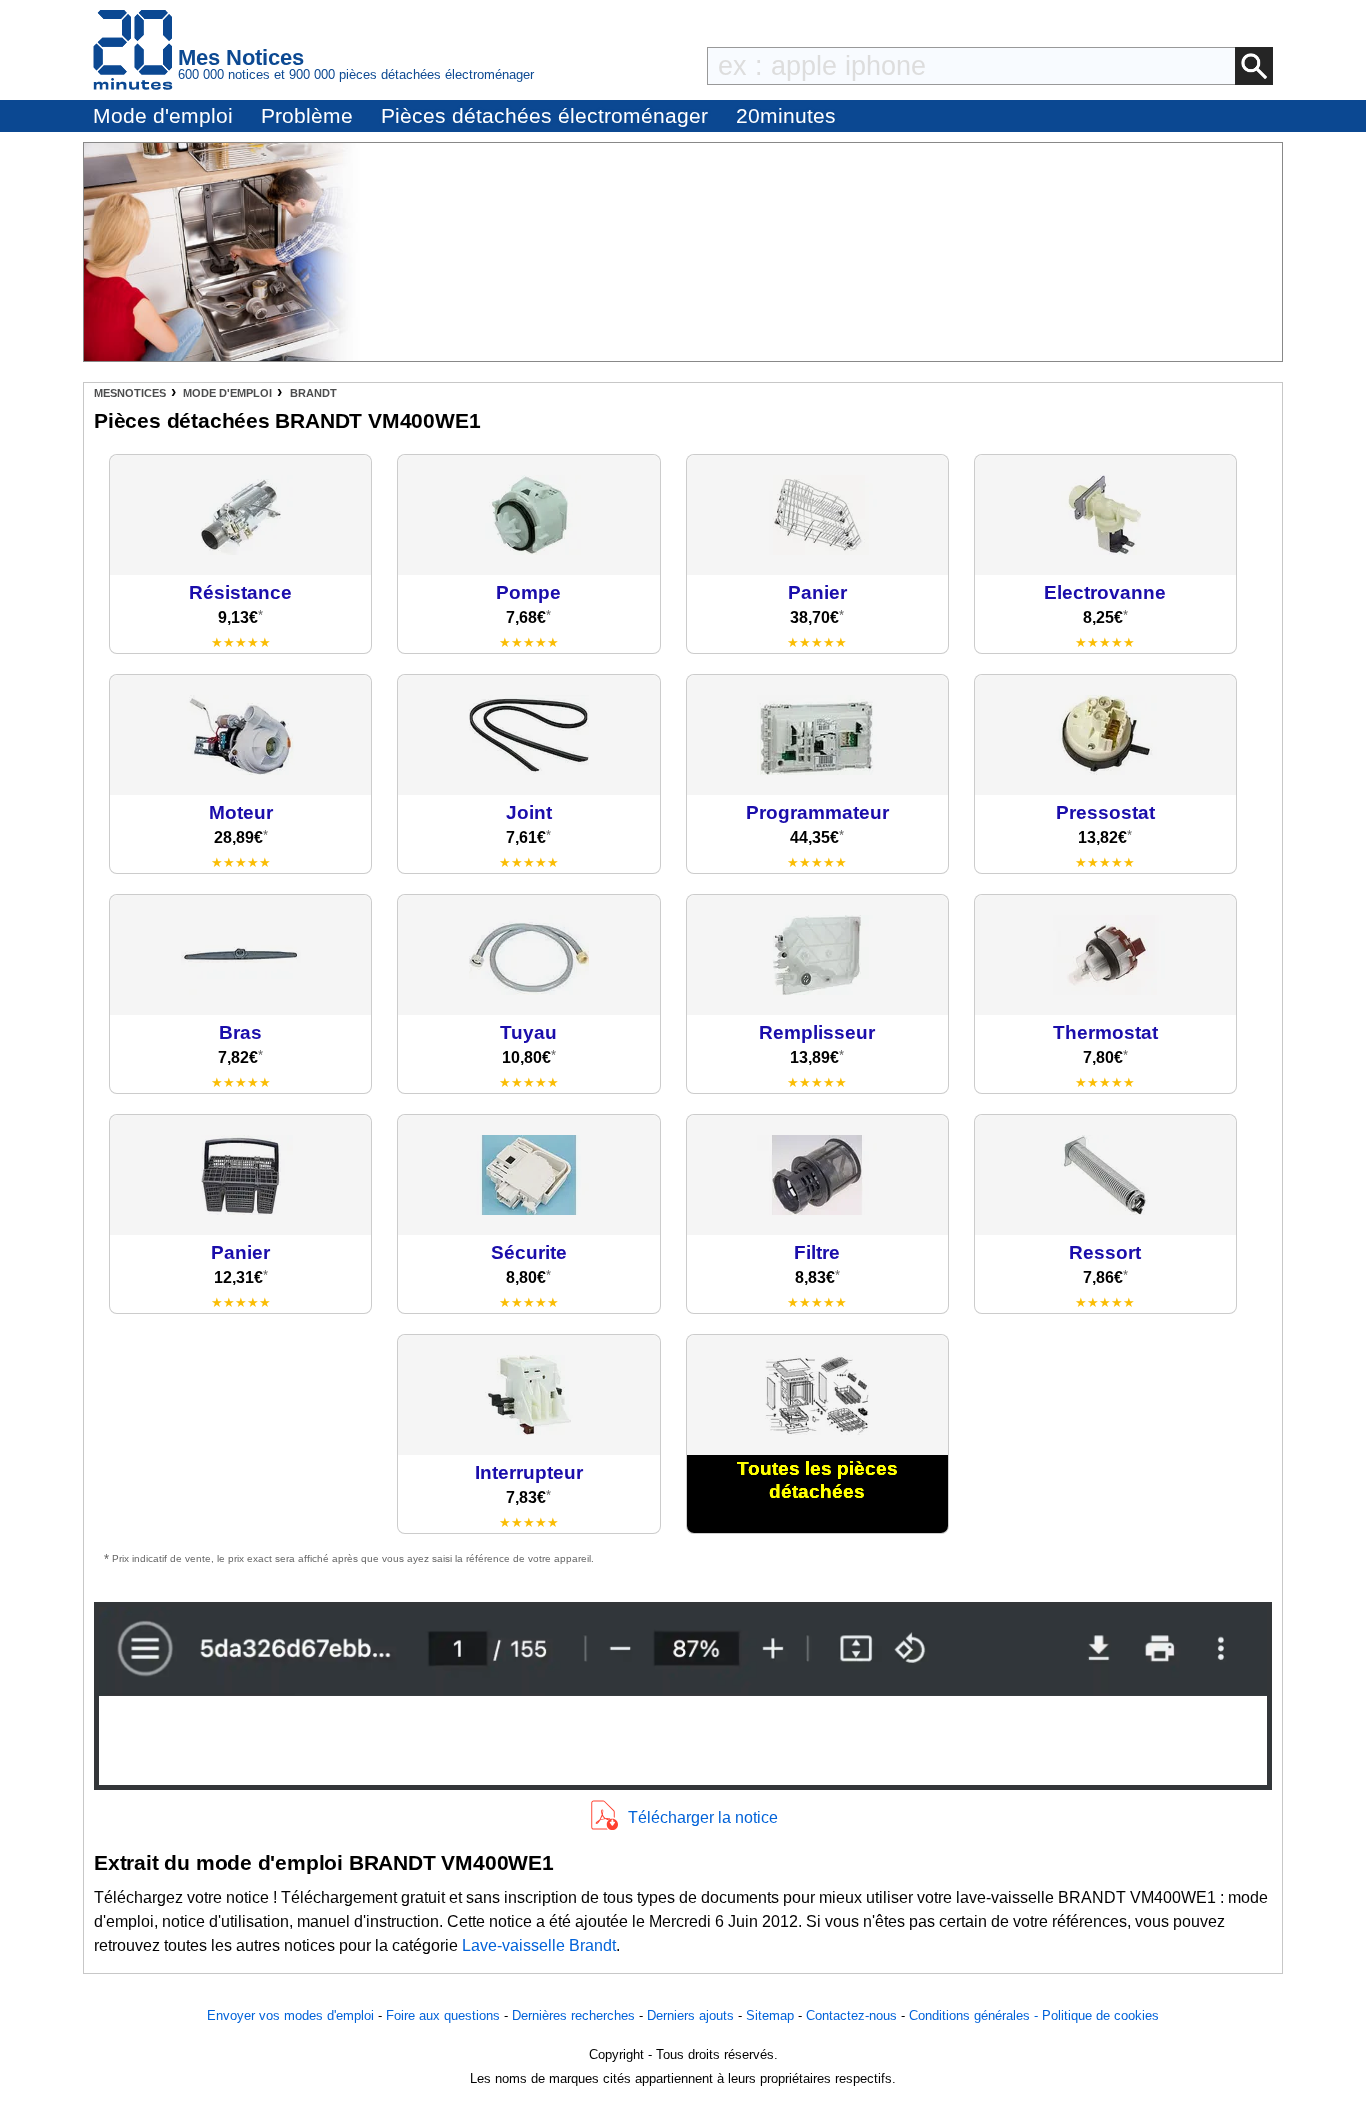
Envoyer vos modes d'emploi (290, 2015)
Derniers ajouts (690, 2015)
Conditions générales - (975, 2015)
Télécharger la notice (703, 1817)
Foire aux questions (443, 2015)
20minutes (786, 115)
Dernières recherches (573, 2015)
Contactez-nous (851, 2015)
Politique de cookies (1100, 2015)
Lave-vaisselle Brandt (539, 1945)
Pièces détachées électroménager (544, 115)
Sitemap (770, 2015)
